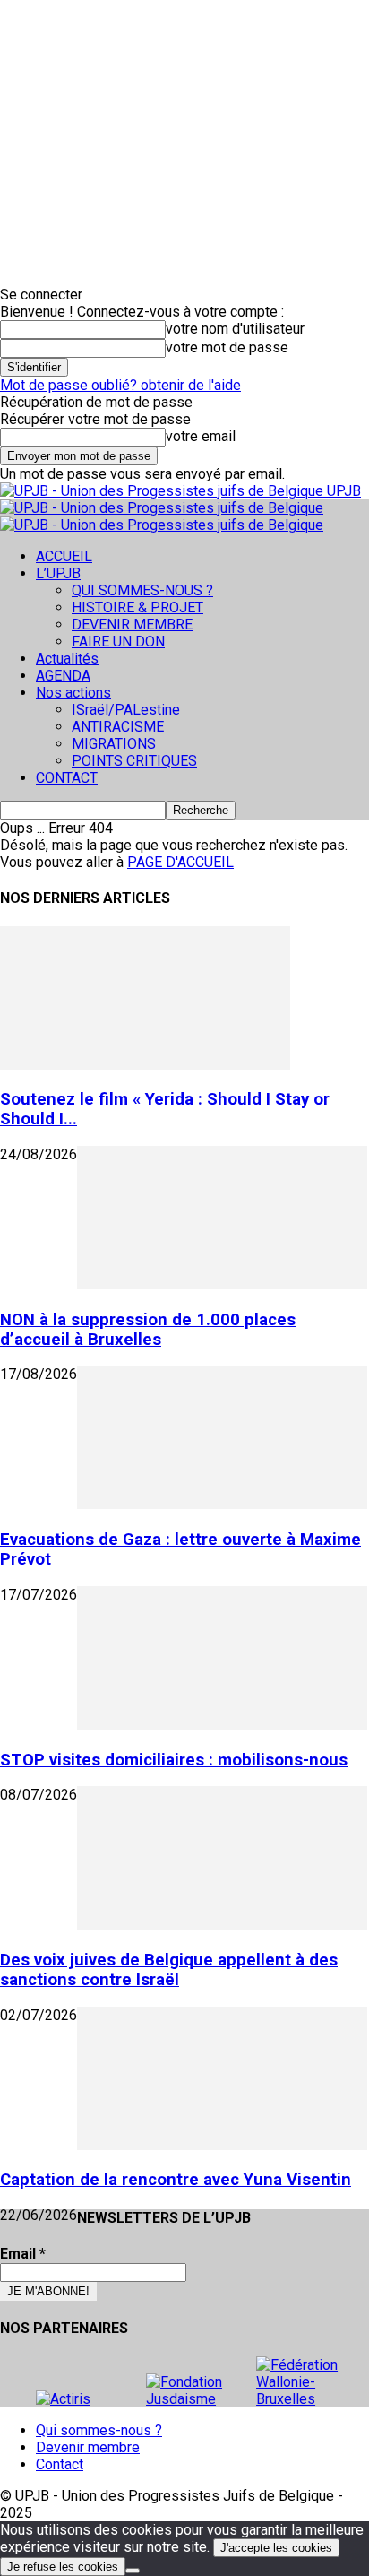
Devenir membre (88, 2447)
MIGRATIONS (114, 744)
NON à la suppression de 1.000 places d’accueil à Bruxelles (148, 1330)
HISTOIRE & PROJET (137, 607)
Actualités (67, 659)
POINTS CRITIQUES (134, 761)
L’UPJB (58, 573)
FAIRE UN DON (118, 642)
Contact (60, 2464)
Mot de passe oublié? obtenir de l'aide (120, 385)
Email (23, 2254)
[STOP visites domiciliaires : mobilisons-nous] (222, 1725)
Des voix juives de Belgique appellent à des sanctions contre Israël (169, 1970)
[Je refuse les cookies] (133, 2571)
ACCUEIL (64, 556)
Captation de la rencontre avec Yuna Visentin (176, 2180)
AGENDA (63, 676)
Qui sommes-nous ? (99, 2430)
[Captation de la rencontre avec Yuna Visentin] (222, 2145)
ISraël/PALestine (126, 710)
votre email (201, 436)
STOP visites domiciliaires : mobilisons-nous (174, 1760)
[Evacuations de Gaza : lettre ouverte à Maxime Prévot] (222, 1504)
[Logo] (162, 508)
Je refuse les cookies (63, 2567)
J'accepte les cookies (276, 2548)
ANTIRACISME (118, 727)
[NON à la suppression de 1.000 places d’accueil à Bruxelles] (222, 1284)
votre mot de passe (227, 347)
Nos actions (73, 693)
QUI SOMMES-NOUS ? (142, 590)
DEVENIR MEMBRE (132, 624)
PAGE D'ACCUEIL (180, 862)
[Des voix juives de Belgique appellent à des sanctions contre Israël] (222, 1925)
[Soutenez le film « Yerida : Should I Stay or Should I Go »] (145, 1065)
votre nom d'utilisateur (235, 329)
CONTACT (67, 778)
